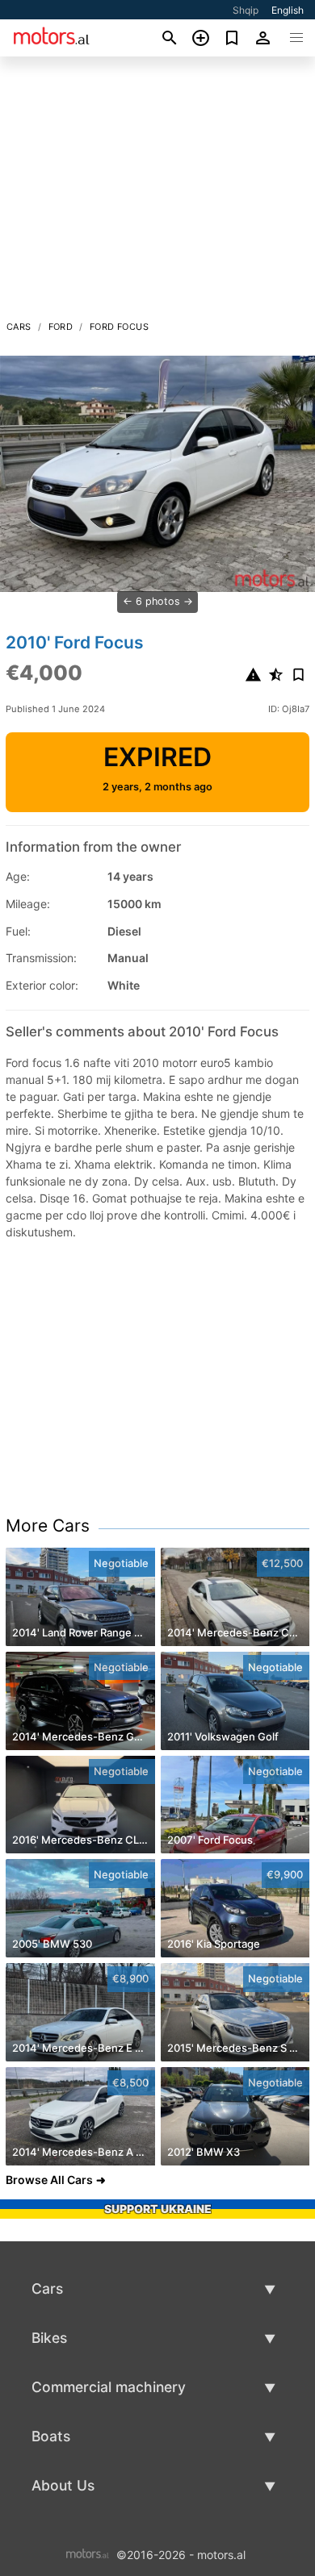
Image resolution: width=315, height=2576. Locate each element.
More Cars (48, 1526)
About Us (63, 2485)
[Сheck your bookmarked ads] (232, 38)
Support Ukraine (158, 2209)
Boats (51, 2436)
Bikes (49, 2338)
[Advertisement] (157, 193)
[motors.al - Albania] (88, 2554)
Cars (19, 327)
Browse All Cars (49, 2180)
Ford (61, 327)
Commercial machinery (109, 2387)
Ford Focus (119, 327)
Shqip (246, 10)
